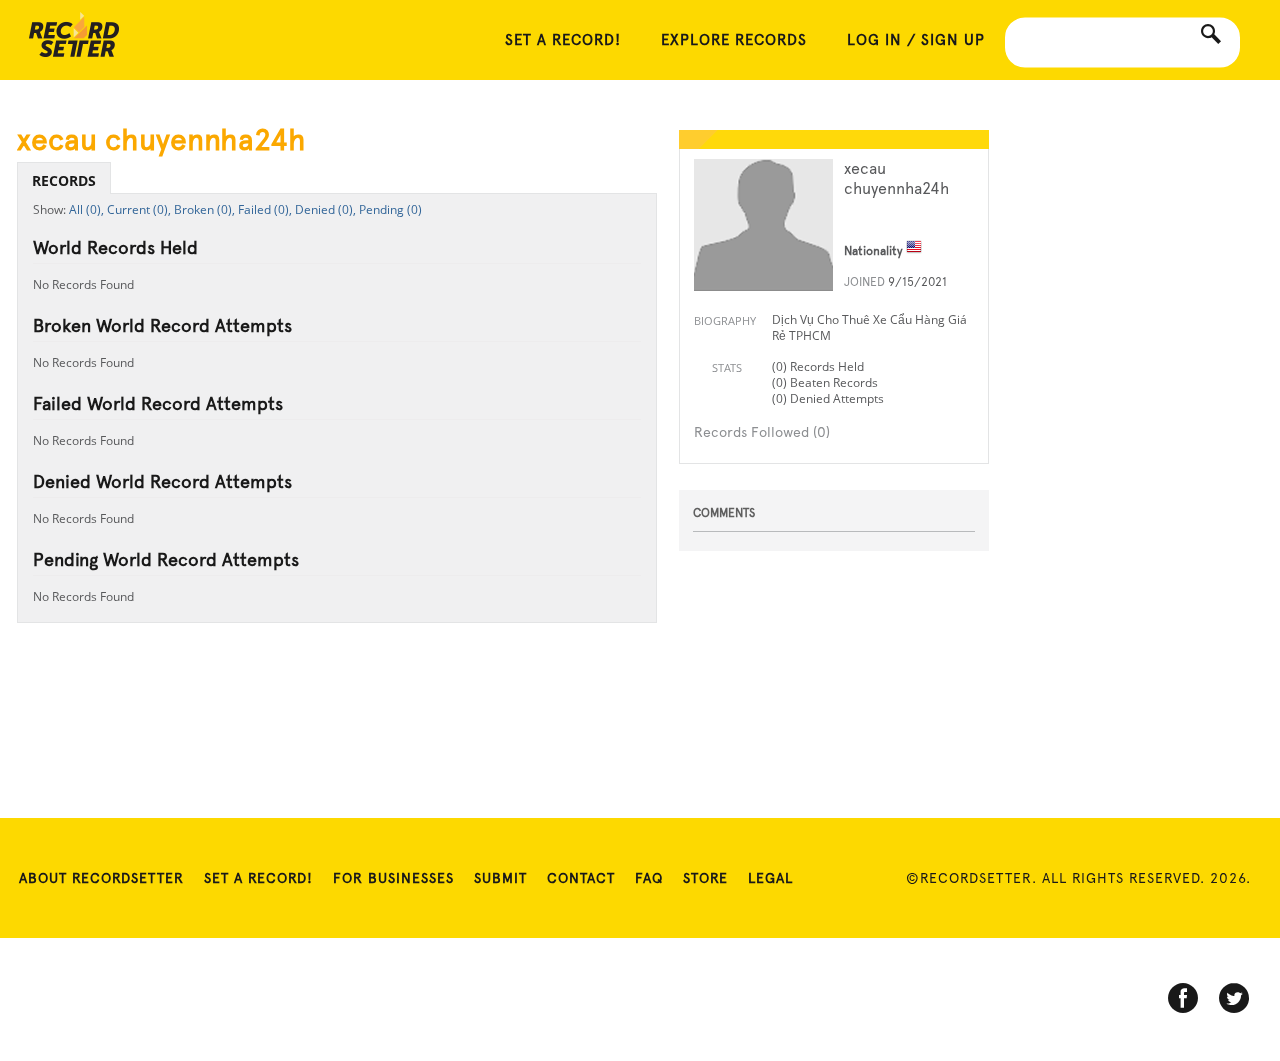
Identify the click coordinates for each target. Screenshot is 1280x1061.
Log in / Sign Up (916, 40)
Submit (500, 878)
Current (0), (139, 209)
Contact (581, 878)
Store (705, 878)
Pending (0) (390, 209)
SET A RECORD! (563, 40)
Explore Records (734, 40)
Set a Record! (258, 878)
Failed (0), (265, 209)
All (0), (86, 209)
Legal (770, 878)
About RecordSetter (101, 878)
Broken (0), (204, 209)
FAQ (649, 878)
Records (64, 180)
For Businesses (393, 878)
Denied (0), (325, 209)
